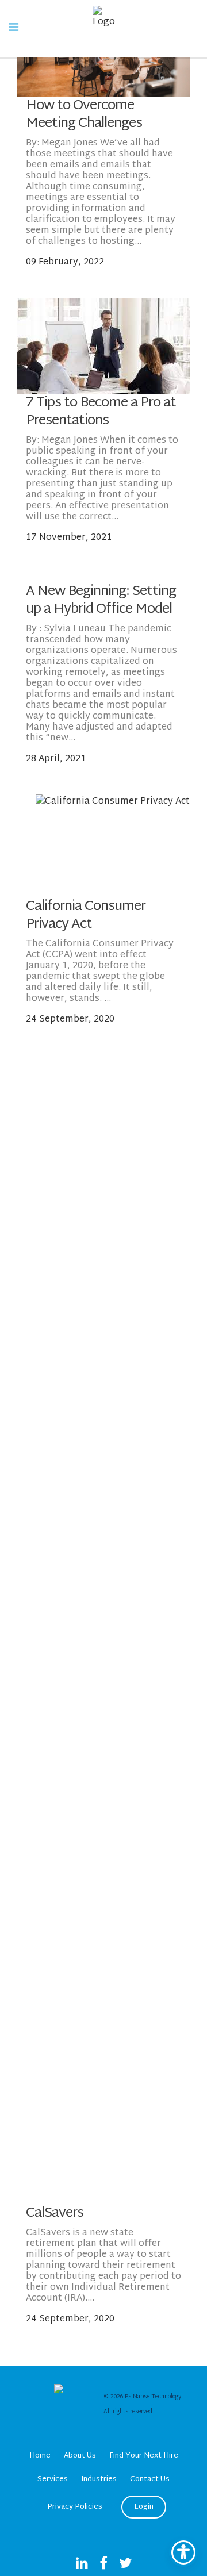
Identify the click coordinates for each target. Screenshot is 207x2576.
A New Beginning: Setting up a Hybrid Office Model (101, 600)
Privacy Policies (75, 2507)
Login (144, 2507)
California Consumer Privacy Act (86, 915)
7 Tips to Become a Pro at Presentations (101, 412)
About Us (80, 2456)
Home (40, 2456)
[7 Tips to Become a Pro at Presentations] (103, 346)
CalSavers (55, 2213)
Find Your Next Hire (144, 2456)
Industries (99, 2479)
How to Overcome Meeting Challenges (84, 115)
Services (53, 2479)
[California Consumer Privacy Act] (113, 846)
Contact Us (150, 2479)
